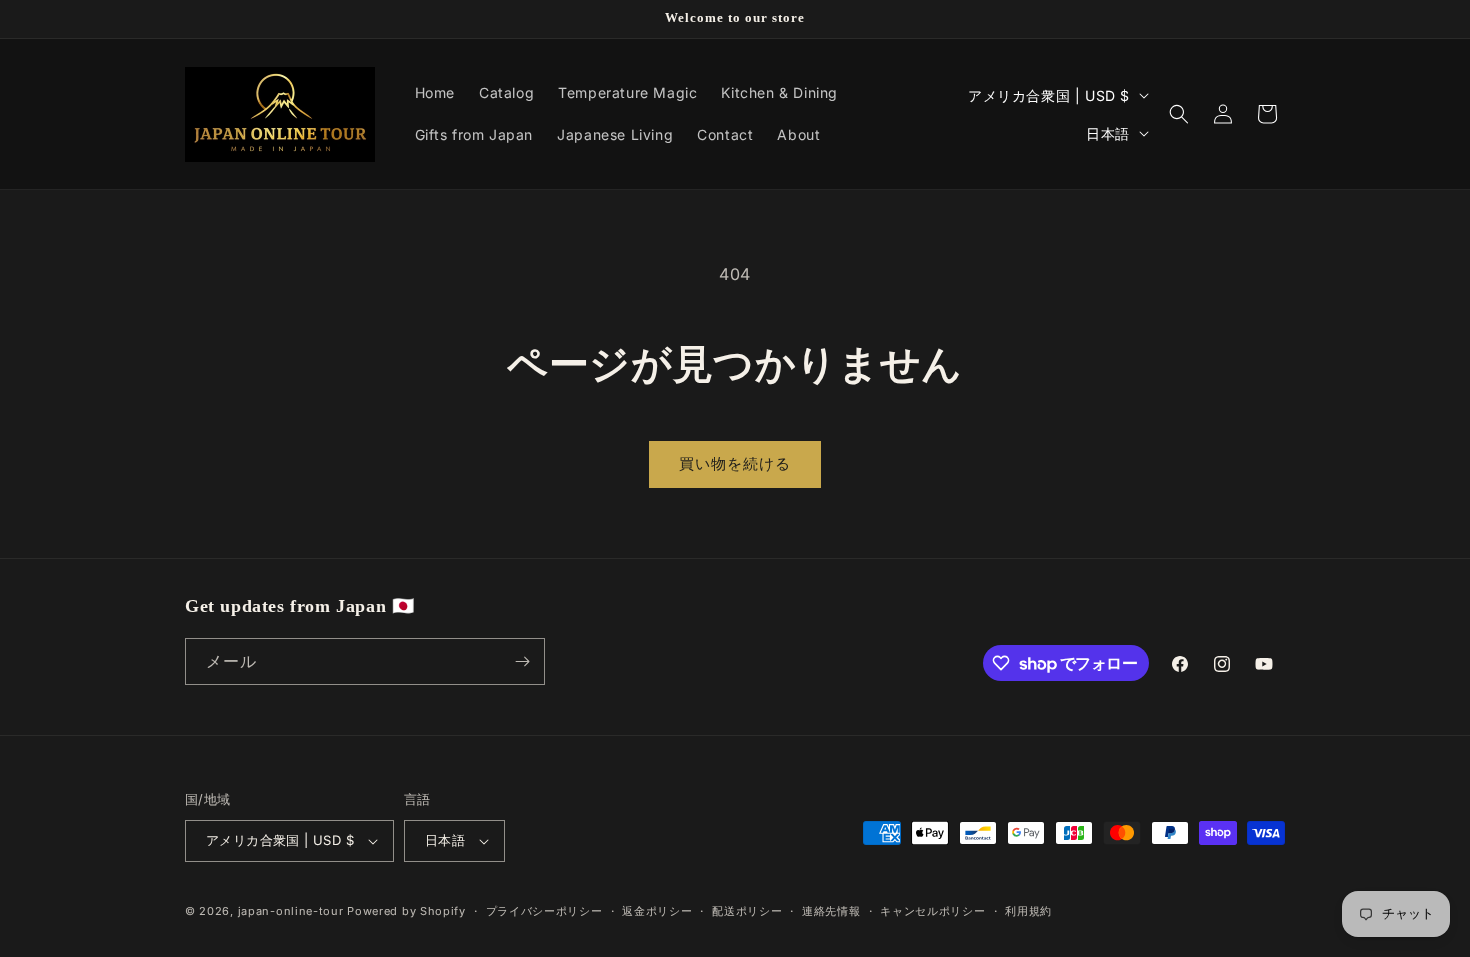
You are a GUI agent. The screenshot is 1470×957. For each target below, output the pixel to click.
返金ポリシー (657, 911)
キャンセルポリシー (932, 911)
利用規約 (1028, 911)
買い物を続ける (735, 463)
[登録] (522, 661)
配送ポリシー (747, 911)
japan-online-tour (291, 911)
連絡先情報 (831, 911)
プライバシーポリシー (544, 911)
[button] (1179, 114)
